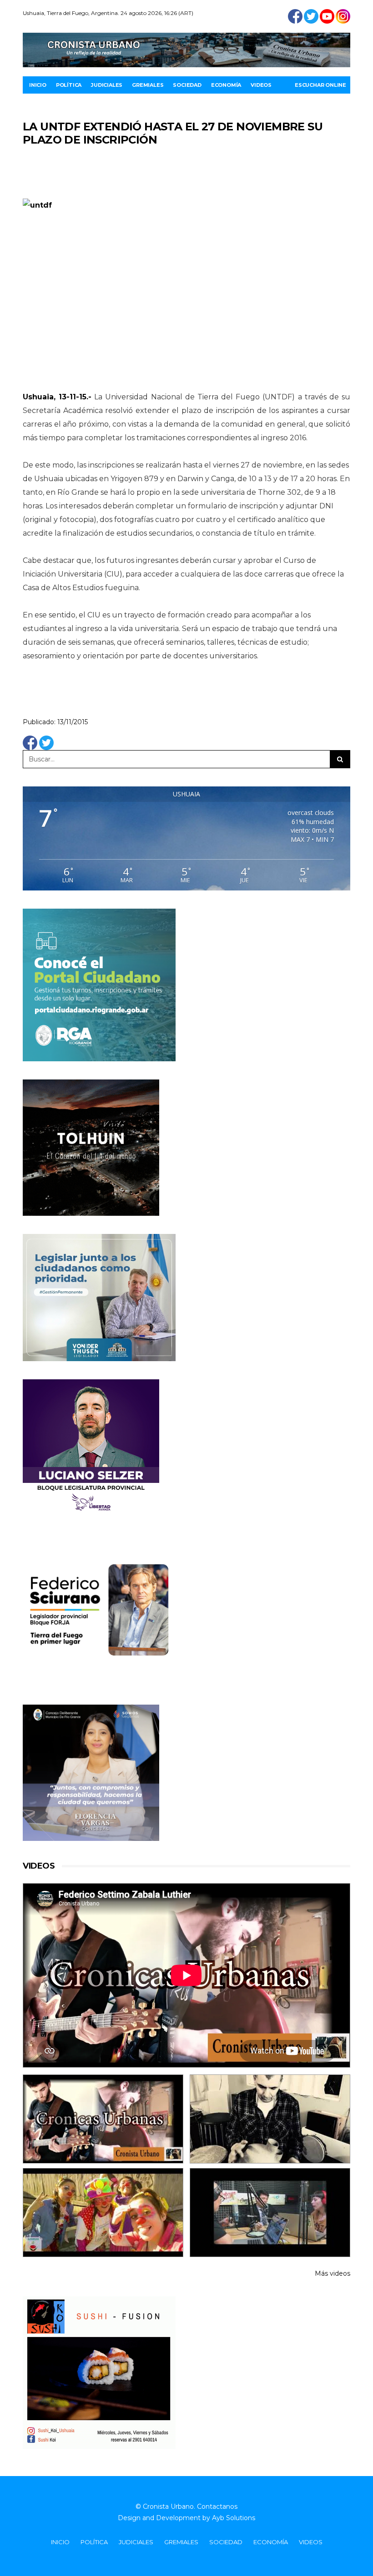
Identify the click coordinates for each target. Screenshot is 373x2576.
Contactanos (217, 2506)
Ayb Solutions (234, 2518)
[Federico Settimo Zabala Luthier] (103, 2119)
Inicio (38, 85)
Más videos (333, 2273)
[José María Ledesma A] (270, 2213)
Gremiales (148, 85)
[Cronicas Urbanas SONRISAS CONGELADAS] (103, 2213)
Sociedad (187, 85)
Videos (261, 85)
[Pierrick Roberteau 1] (270, 2119)
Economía (226, 85)
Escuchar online (320, 85)
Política (69, 85)
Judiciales (107, 85)
